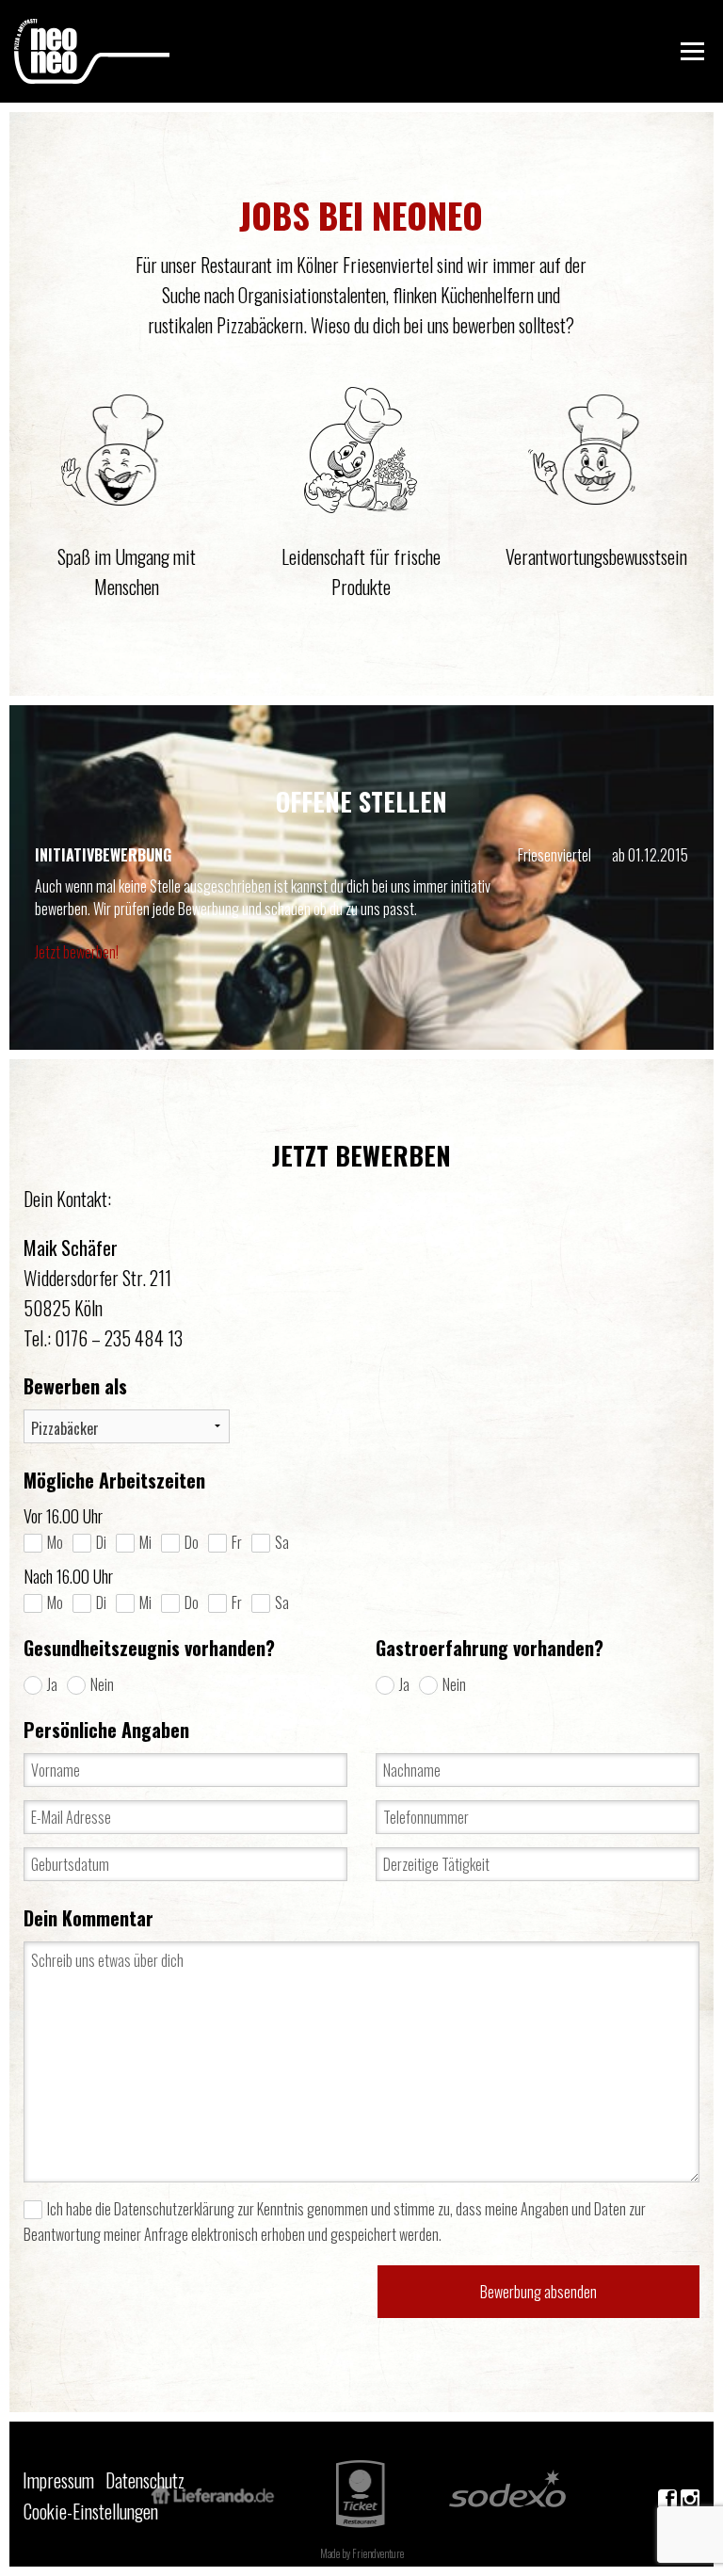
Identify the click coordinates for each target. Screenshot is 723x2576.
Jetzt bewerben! (77, 952)
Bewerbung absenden (538, 2292)
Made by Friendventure (362, 2553)
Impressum (58, 2480)
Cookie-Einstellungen (68, 2511)
